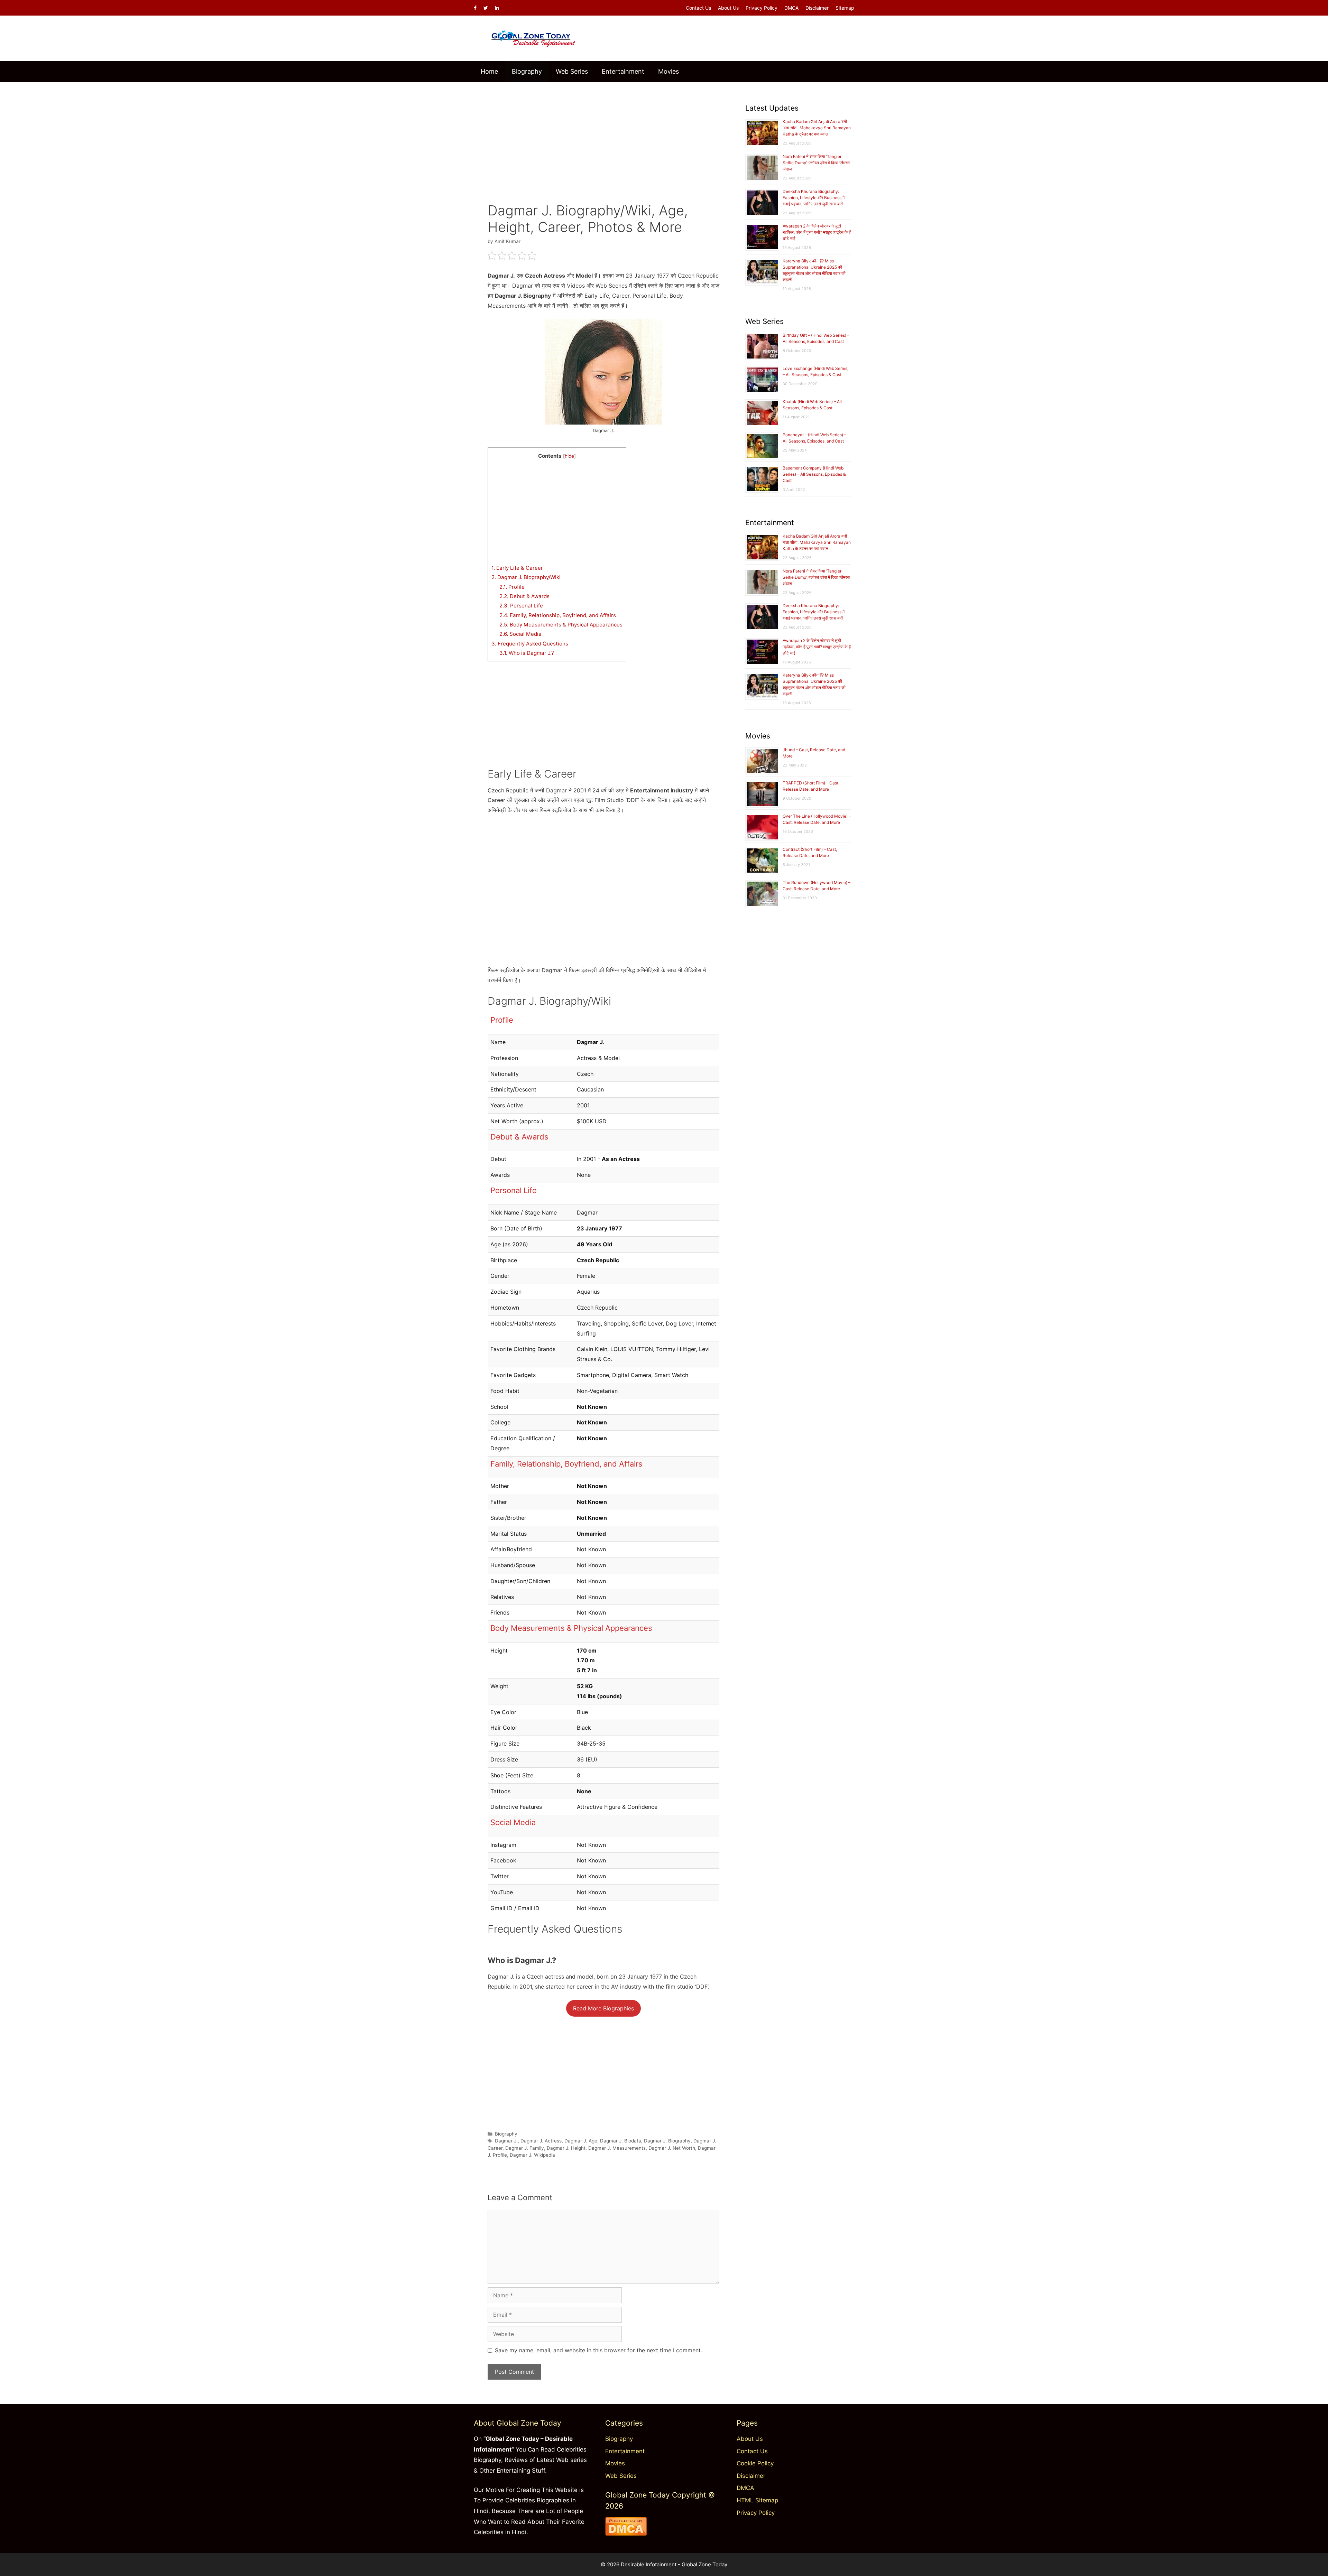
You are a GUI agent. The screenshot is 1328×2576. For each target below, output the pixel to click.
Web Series (572, 71)
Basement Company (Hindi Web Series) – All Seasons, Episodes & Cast (814, 474)
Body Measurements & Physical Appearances (561, 625)
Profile (512, 587)
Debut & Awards (524, 596)
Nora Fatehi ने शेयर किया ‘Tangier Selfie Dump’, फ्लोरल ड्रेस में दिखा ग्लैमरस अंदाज (816, 163)
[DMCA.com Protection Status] (626, 2533)
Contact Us (698, 8)
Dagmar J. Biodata (621, 2141)
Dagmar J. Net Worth (672, 2148)
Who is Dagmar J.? (527, 653)
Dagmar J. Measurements (617, 2148)
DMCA (791, 8)
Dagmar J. (506, 2141)
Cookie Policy (755, 2463)
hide (569, 456)
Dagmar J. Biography (667, 2141)
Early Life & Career (517, 568)
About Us (728, 8)
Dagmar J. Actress (541, 2141)
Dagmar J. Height (566, 2148)
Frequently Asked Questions (530, 644)
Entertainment (623, 71)
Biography (527, 71)
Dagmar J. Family (525, 2148)
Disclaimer (817, 8)
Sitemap (845, 8)
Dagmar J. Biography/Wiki (526, 577)
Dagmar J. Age (581, 2141)
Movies (668, 71)
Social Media (520, 634)
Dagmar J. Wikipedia (532, 2155)
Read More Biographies (603, 2008)
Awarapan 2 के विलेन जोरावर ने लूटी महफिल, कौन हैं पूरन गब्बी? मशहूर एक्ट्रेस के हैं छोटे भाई (817, 232)
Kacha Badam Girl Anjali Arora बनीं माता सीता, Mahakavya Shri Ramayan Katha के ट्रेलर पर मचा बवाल (817, 128)
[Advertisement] (603, 137)
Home (489, 71)
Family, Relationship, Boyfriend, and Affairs (558, 615)
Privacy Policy (762, 8)
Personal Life (521, 606)
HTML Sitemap (757, 2500)
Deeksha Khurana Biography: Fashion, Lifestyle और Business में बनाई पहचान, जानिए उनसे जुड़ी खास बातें (814, 198)
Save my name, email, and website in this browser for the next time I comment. (598, 2350)
